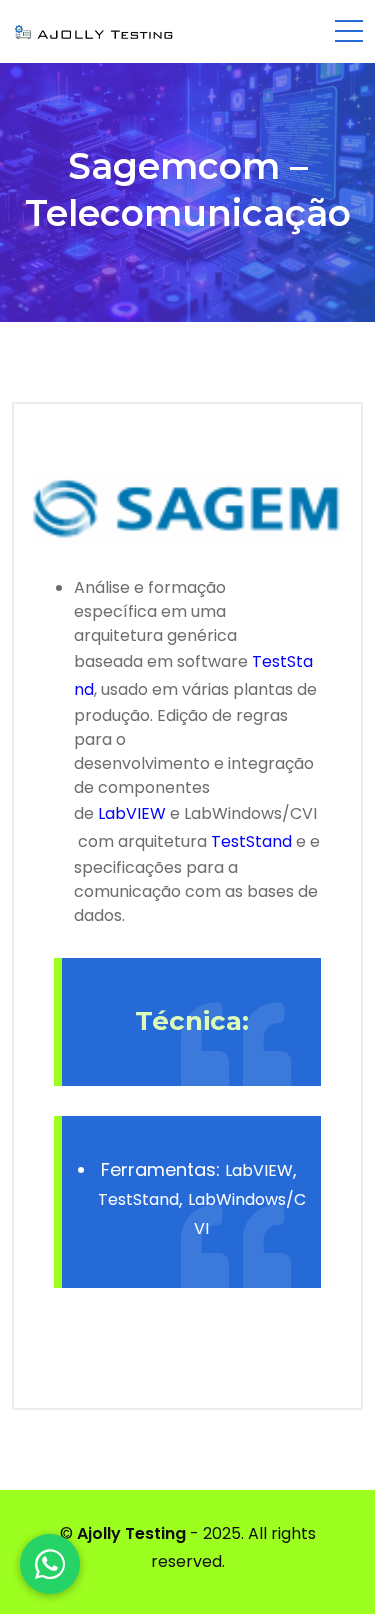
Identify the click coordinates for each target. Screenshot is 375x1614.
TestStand (251, 841)
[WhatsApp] (50, 1564)
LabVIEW (132, 813)
